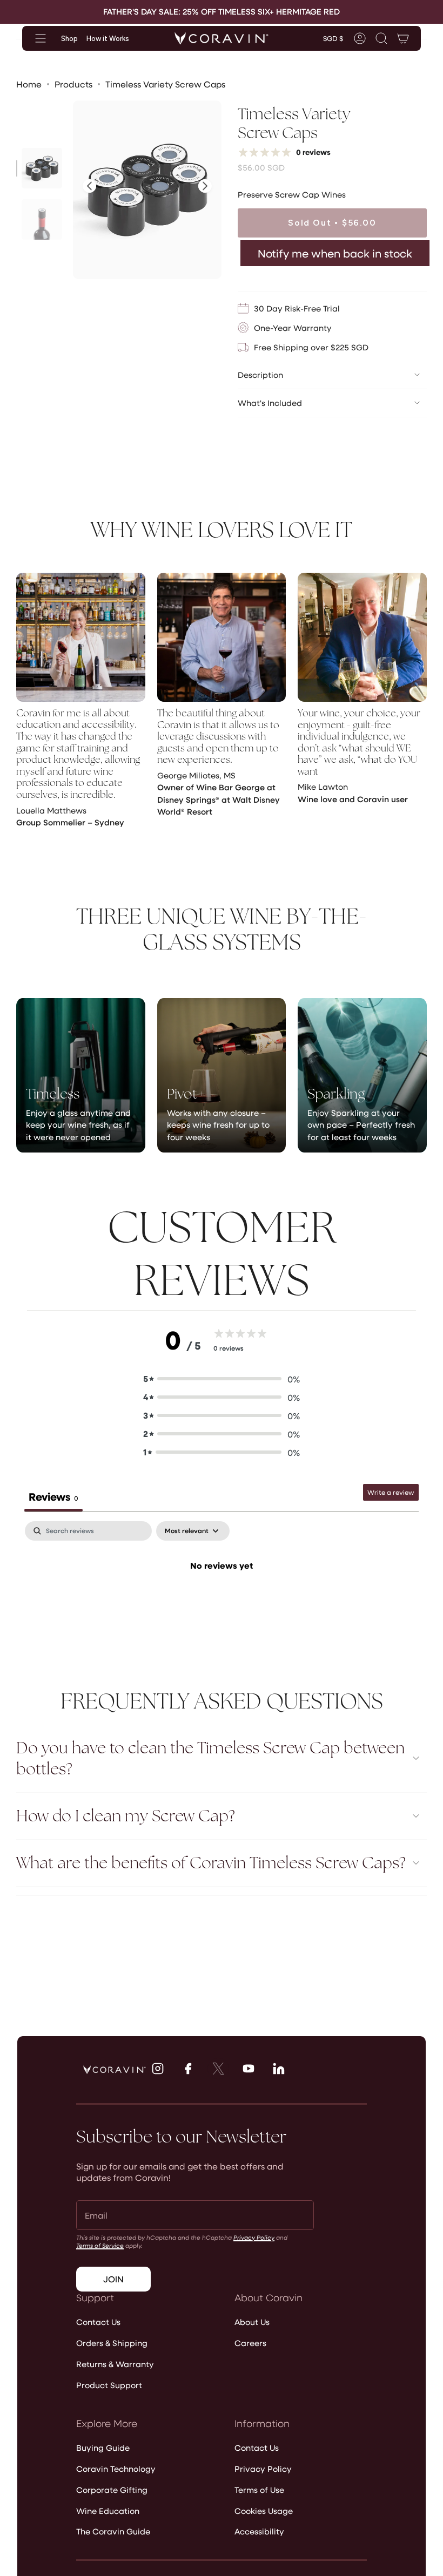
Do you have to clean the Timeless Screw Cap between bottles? (210, 1758)
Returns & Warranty (115, 2364)
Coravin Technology (116, 2469)
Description (260, 375)
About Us (252, 2322)
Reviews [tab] (53, 1496)
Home (29, 84)
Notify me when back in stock (335, 253)
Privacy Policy (254, 2237)
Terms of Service (100, 2245)
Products (73, 84)
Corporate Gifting (112, 2490)
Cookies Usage (264, 2511)
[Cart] (403, 38)
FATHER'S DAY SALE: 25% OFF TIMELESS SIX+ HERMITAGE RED (222, 11)
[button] (381, 38)
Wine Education (108, 2511)
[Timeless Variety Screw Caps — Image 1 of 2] (42, 168)
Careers (250, 2343)
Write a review (391, 1492)
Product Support (109, 2385)
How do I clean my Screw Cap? (126, 1816)
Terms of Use (259, 2490)
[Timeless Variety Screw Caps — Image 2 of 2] (42, 219)
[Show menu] (41, 38)
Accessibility (259, 2531)
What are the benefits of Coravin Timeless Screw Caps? (211, 1863)
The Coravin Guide (113, 2531)
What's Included (270, 403)
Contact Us (98, 2322)
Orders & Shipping (112, 2343)
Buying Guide (103, 2448)
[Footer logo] (115, 2070)
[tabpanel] (222, 1602)
